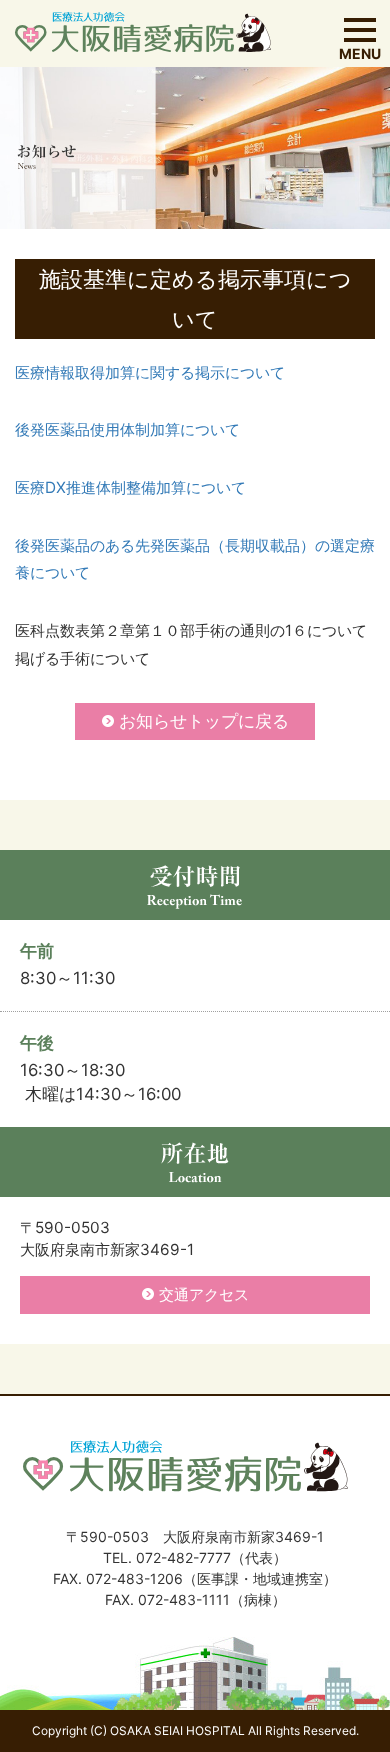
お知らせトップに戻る (204, 721)
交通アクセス (204, 1294)
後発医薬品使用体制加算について (127, 429)
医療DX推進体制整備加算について (130, 487)
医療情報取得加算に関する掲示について (150, 372)
